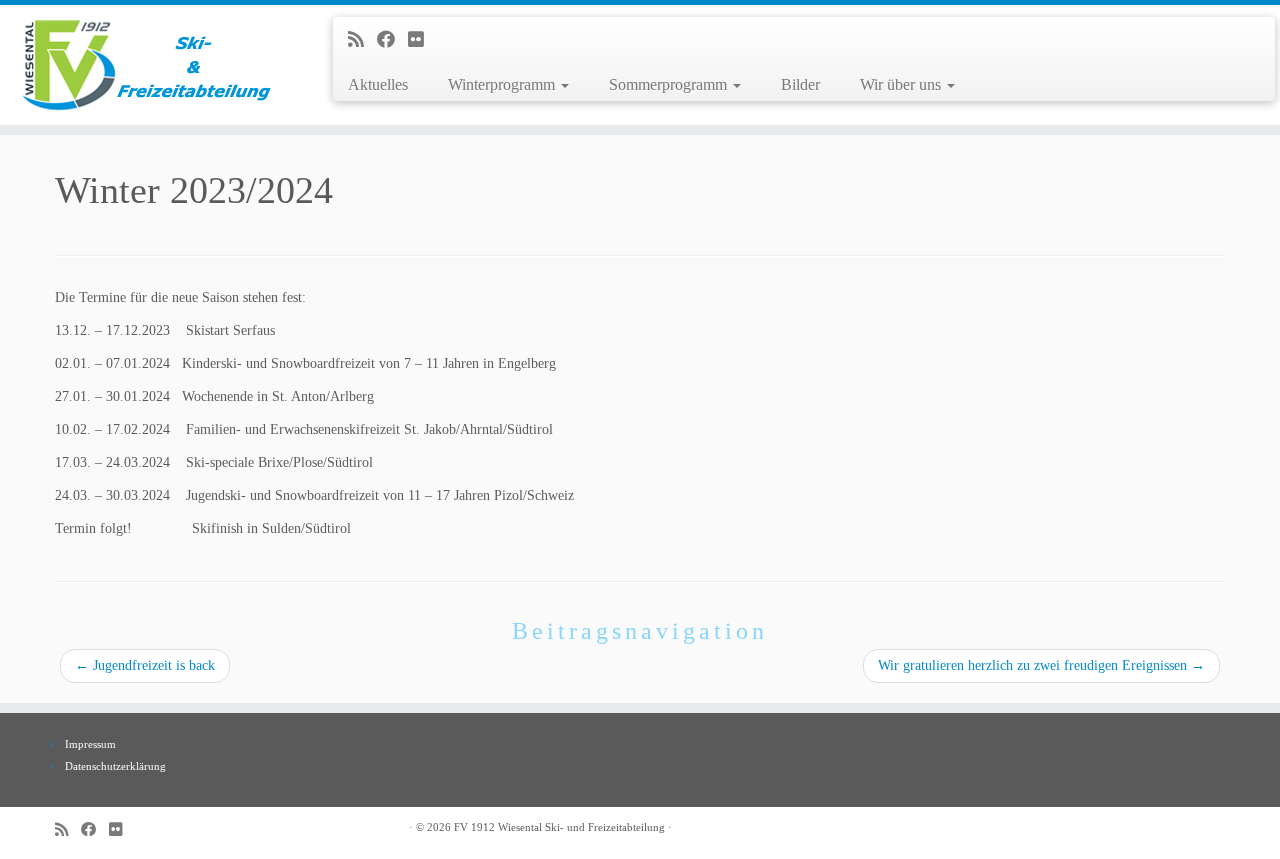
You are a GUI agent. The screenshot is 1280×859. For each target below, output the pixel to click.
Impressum (90, 744)
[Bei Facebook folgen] (392, 40)
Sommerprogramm (670, 84)
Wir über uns (902, 84)
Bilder (800, 84)
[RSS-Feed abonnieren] (362, 40)
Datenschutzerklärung (115, 766)
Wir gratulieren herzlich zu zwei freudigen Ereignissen (1041, 665)
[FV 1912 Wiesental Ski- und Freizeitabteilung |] (147, 65)
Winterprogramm (503, 84)
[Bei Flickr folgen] (422, 40)
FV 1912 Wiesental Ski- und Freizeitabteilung (559, 827)
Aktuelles (378, 84)
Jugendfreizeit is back (145, 665)
